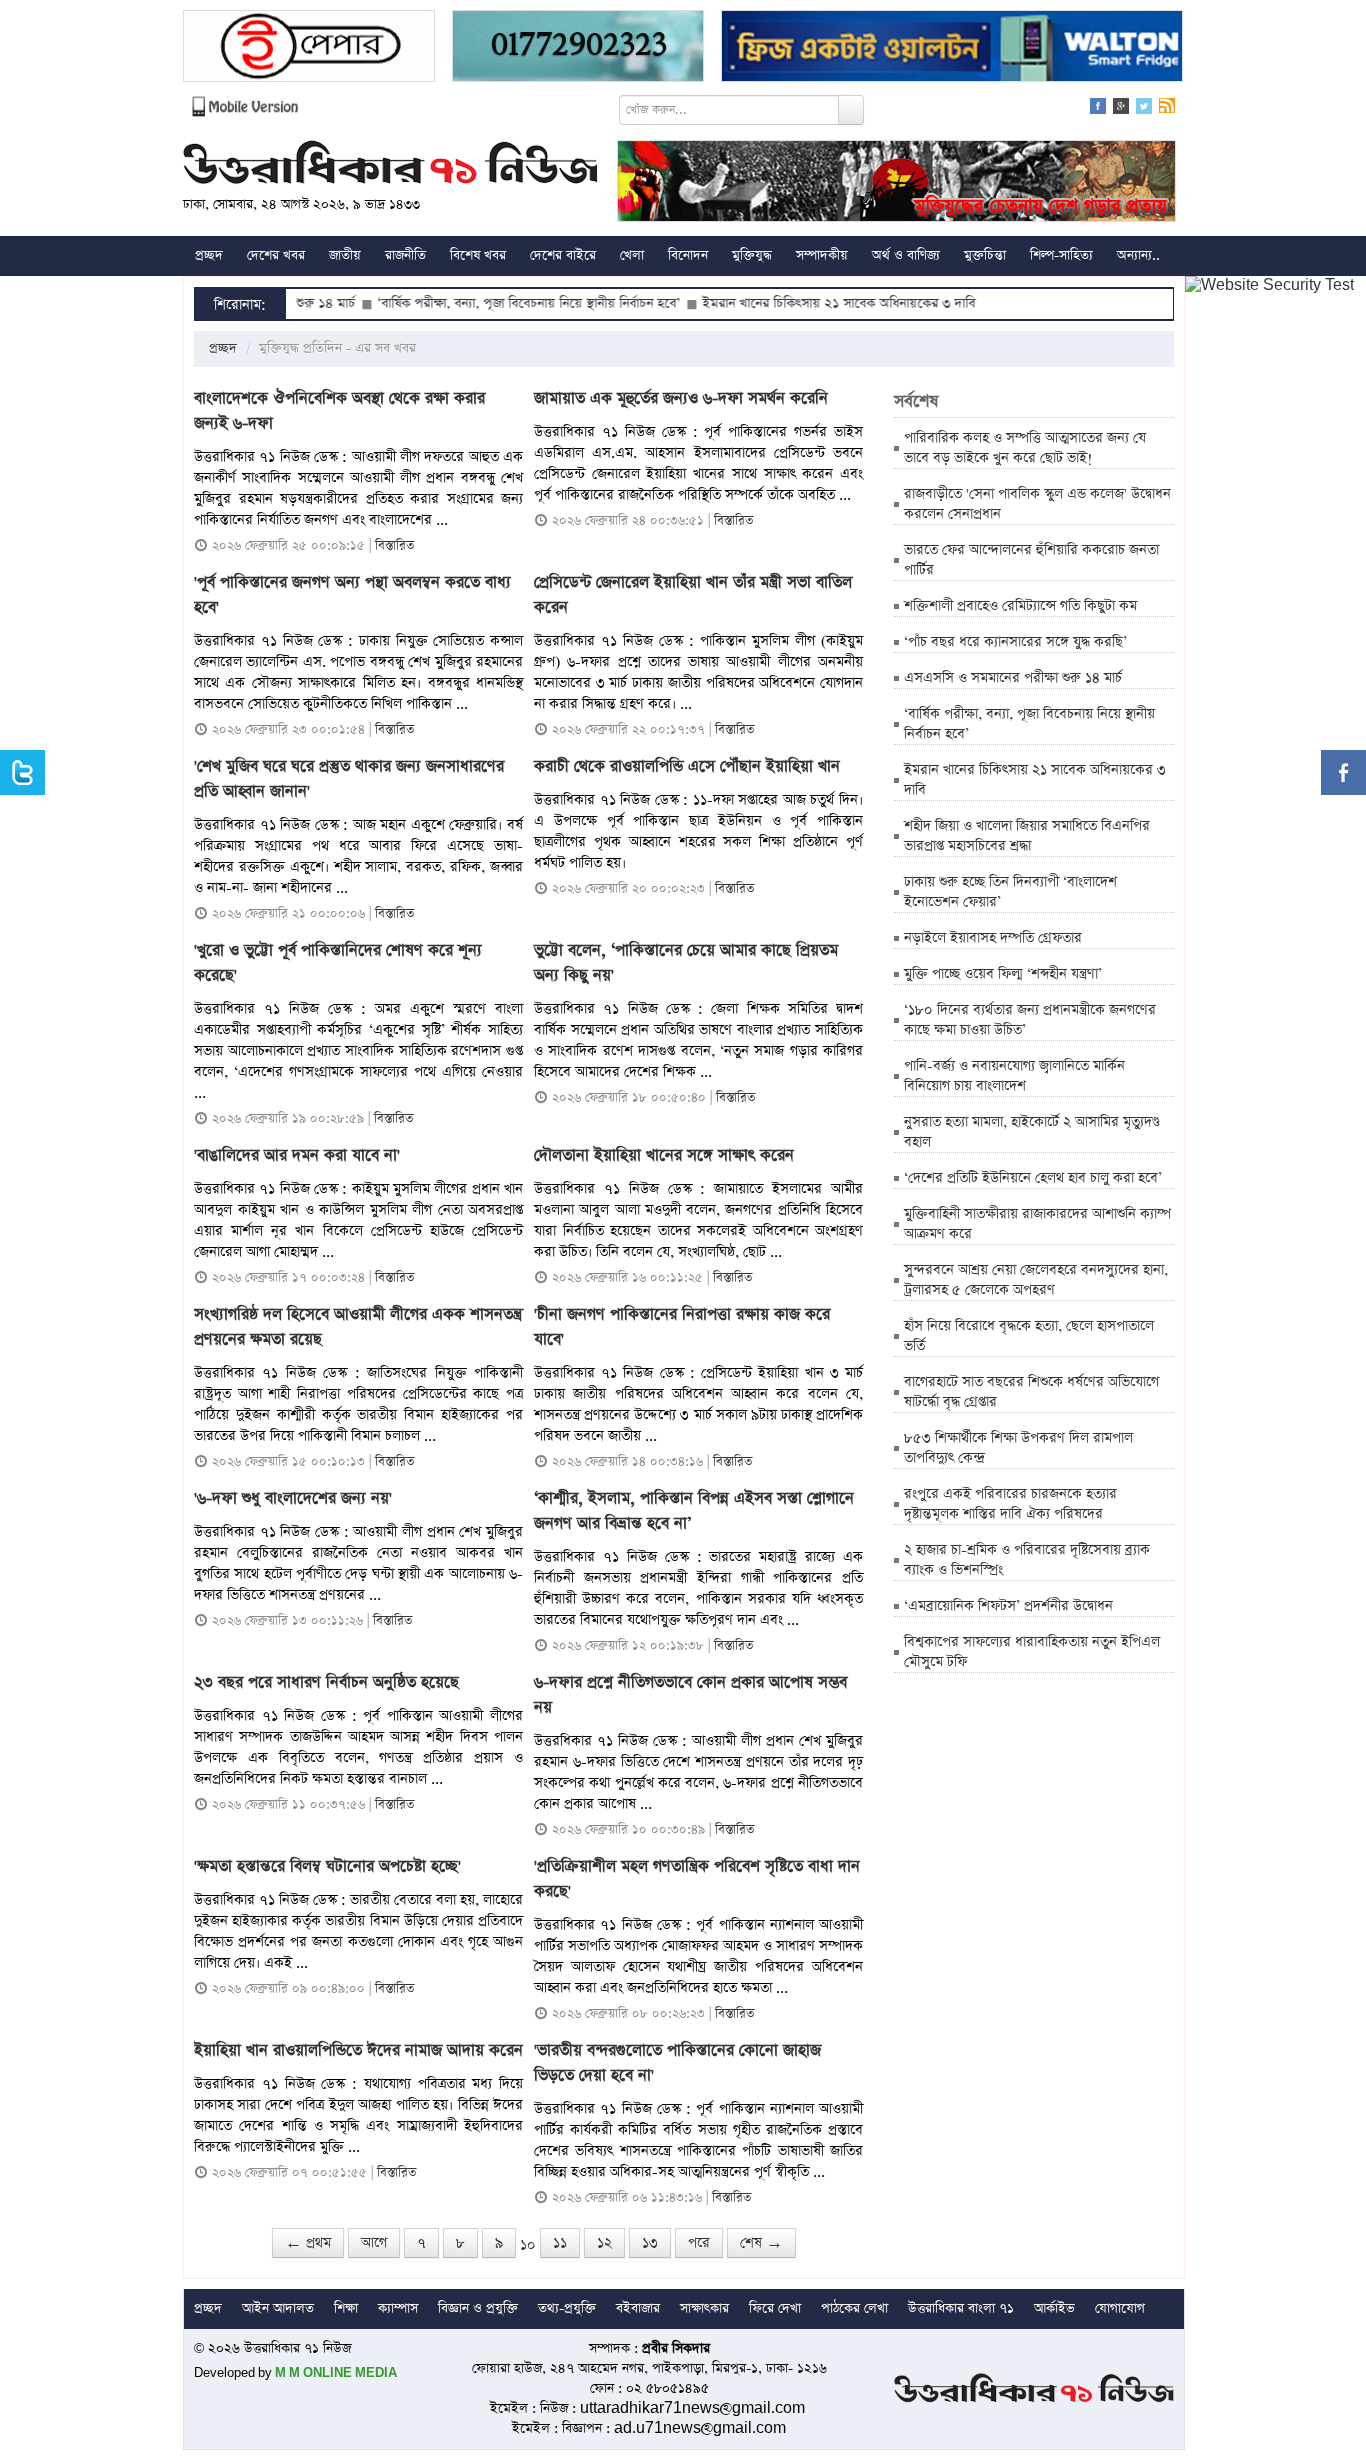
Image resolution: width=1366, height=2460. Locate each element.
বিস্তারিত (394, 545)
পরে (699, 2243)
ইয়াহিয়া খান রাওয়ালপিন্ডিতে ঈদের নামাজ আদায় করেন (358, 2051)
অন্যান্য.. (1138, 255)
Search (851, 110)
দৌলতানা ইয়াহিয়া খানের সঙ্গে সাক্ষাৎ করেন (664, 1156)
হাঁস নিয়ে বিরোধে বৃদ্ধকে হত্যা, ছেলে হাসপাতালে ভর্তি (1029, 1336)
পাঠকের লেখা (854, 2308)
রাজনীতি (405, 255)
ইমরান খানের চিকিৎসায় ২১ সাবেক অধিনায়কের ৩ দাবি (771, 303)
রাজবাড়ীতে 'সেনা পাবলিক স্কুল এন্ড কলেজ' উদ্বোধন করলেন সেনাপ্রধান (1037, 504)
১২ (604, 2243)
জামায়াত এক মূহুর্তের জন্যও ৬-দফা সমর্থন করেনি (681, 399)
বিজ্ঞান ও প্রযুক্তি (478, 2308)
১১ (560, 2243)
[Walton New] (952, 48)
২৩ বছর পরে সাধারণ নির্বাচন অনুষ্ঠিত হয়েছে (326, 1683)
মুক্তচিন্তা (985, 255)
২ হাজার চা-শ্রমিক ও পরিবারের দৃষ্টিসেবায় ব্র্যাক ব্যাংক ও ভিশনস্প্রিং (1027, 1560)
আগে (374, 2243)
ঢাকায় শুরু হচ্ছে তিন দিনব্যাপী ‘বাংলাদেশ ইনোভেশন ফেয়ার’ (1010, 892)
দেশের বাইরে (563, 255)
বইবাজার (638, 2308)
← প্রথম (308, 2243)
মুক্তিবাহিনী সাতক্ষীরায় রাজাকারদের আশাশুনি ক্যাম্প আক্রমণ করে (1037, 1224)
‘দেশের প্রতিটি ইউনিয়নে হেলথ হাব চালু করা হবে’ (1033, 1178)
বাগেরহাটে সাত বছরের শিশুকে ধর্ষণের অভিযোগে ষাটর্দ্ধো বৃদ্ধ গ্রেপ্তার (1031, 1392)
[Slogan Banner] (896, 183)
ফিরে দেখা (775, 2308)
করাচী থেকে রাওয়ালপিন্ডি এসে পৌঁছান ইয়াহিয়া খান (687, 767)
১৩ (650, 2243)
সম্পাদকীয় (822, 255)
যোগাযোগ (1120, 2308)
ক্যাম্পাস (398, 2308)
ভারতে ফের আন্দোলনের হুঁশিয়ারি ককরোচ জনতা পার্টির (1031, 560)
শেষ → (761, 2243)
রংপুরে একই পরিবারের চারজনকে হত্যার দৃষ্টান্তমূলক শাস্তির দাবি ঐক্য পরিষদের (1010, 1504)
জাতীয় (345, 255)
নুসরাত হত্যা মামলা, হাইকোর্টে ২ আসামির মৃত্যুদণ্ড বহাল (1031, 1132)
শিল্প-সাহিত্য (1061, 255)
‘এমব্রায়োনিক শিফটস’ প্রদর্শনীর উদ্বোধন (1008, 1606)
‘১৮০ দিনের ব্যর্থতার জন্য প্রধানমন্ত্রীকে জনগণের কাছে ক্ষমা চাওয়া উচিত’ (1030, 1020)
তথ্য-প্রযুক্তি (567, 2308)
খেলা (632, 255)
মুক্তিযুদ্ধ (752, 255)
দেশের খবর (276, 255)
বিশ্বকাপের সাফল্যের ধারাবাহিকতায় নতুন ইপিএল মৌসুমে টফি (1032, 1652)
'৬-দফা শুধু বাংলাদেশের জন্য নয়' (293, 1499)
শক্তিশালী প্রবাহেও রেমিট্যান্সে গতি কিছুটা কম (1020, 606)
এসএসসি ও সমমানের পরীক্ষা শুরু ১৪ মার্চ (1013, 678)
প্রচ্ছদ (209, 255)
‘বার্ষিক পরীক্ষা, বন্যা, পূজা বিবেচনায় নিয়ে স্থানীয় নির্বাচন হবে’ (461, 303)
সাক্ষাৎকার (704, 2308)
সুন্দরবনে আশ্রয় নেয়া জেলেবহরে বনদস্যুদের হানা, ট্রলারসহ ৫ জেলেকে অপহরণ (1036, 1280)
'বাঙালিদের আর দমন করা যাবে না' (297, 1156)
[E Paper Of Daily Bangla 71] (309, 48)
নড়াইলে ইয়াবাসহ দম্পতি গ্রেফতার (993, 938)
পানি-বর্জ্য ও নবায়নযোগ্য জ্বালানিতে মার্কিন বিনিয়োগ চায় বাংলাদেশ (1014, 1076)
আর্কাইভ (1054, 2308)
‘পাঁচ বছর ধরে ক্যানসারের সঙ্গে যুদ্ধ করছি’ (1015, 642)
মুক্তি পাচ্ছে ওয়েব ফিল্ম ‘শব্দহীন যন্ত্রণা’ (1003, 974)
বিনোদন (688, 255)
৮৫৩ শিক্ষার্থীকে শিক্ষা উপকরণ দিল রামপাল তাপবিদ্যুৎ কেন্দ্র (1018, 1448)
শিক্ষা (346, 2308)
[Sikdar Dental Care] (578, 48)
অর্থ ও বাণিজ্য (906, 255)
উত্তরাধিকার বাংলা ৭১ (961, 2308)
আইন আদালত (278, 2308)
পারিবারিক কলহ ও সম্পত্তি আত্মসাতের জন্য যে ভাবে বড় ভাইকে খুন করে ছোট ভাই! (1025, 448)
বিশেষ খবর (478, 255)
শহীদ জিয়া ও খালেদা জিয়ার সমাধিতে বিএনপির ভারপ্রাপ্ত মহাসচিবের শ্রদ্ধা (1027, 836)
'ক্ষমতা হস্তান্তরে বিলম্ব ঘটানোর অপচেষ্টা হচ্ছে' (327, 1867)
